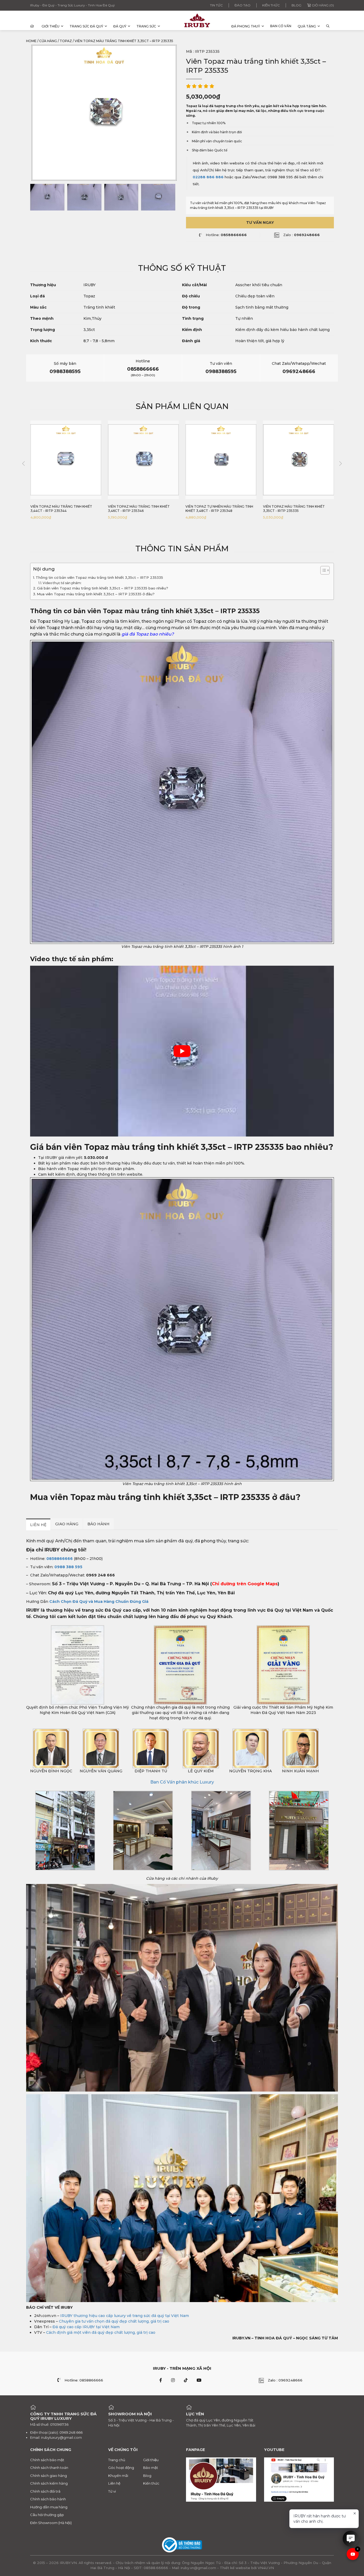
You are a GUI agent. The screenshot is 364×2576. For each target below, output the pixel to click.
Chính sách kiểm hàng (49, 2483)
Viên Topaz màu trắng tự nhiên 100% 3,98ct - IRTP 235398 (297, 509)
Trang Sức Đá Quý (86, 26)
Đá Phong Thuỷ (246, 26)
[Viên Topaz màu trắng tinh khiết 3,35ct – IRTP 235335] (47, 197)
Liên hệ (114, 2483)
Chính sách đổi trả (45, 2491)
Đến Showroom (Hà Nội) (51, 2523)
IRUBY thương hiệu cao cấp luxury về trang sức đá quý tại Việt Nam (125, 2316)
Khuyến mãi (118, 2476)
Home (31, 41)
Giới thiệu (50, 26)
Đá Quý (120, 26)
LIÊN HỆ (38, 1525)
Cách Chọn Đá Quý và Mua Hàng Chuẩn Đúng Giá (99, 1602)
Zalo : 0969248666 (285, 2380)
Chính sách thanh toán (49, 2468)
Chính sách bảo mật (47, 2460)
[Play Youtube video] (182, 1051)
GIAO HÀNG (67, 1524)
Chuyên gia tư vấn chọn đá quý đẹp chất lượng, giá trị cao (114, 2321)
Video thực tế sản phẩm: (62, 583)
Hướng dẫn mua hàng (49, 2507)
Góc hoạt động (121, 2468)
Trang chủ (117, 2460)
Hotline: (226, 235)
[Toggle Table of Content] (322, 570)
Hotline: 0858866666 (84, 2380)
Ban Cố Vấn (281, 26)
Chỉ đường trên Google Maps (245, 1584)
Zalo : (302, 235)
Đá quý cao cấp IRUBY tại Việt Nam (86, 2327)
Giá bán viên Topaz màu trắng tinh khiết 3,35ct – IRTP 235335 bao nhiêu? (103, 588)
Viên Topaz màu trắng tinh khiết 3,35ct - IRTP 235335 (216, 509)
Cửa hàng (48, 41)
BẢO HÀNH (98, 1524)
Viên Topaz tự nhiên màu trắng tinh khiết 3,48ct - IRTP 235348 (142, 509)
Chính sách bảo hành (48, 2499)
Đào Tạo (242, 5)
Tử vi (112, 2491)
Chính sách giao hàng (48, 2476)
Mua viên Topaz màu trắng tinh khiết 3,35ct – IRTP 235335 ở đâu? (96, 594)
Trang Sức (146, 26)
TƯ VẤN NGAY (260, 223)
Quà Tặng (307, 26)
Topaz (66, 41)
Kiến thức (271, 5)
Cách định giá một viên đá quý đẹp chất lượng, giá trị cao (101, 2332)
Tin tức (216, 5)
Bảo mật (151, 2468)
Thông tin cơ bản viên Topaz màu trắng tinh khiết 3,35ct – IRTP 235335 (99, 577)
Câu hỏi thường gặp (47, 2515)
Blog (296, 5)
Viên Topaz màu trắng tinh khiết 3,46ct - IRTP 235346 (61, 509)
